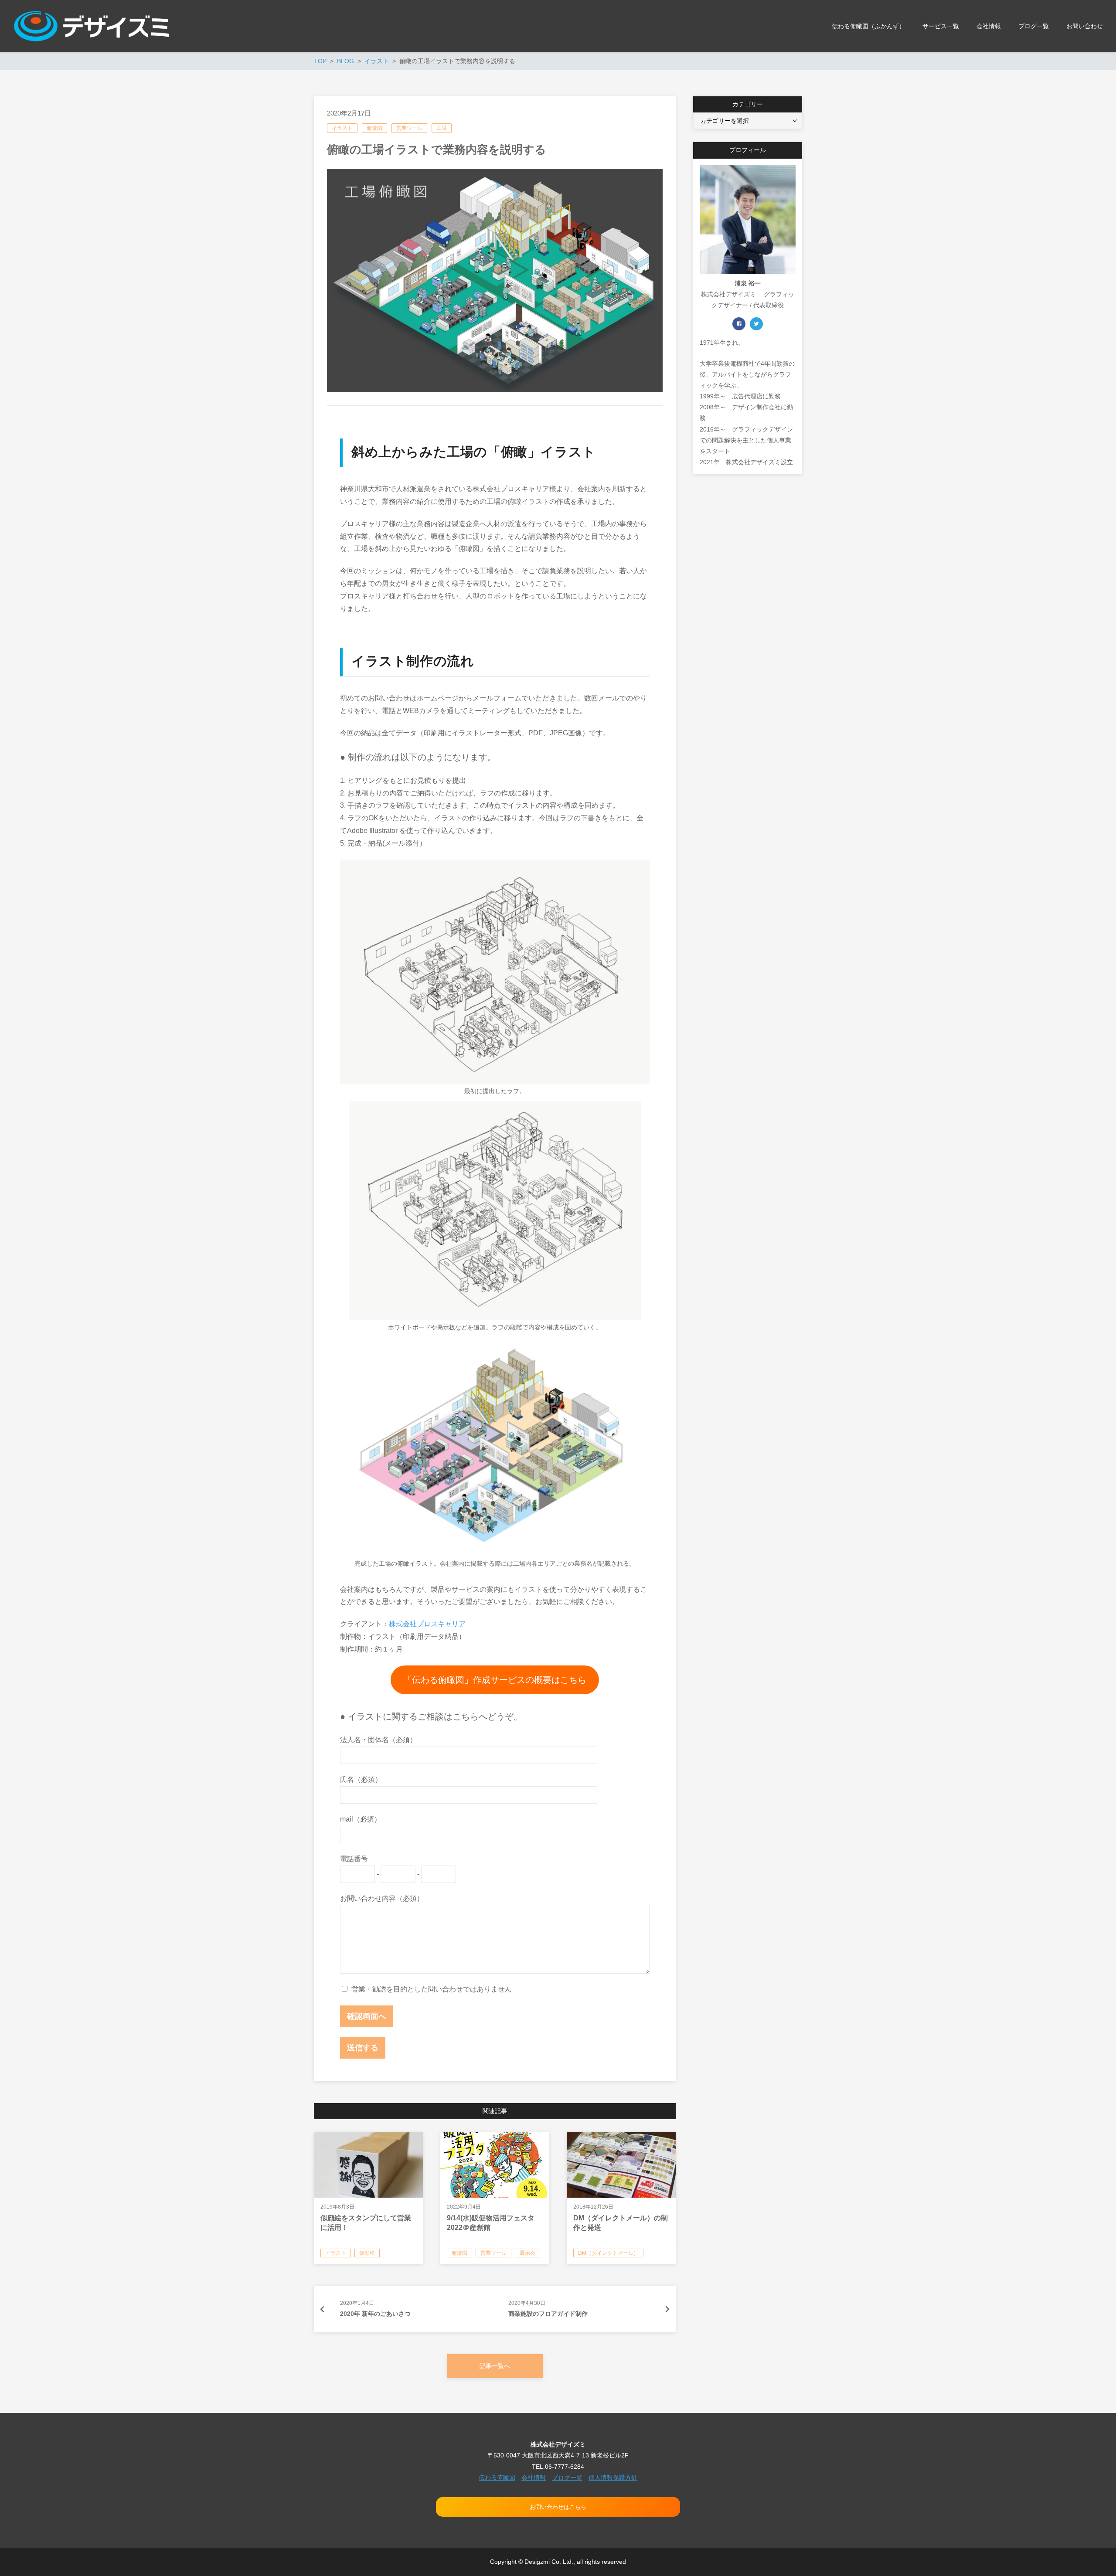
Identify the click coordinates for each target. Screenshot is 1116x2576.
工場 (442, 128)
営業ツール (409, 128)
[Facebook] (739, 324)
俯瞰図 (374, 128)
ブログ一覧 (567, 2477)
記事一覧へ (495, 2366)
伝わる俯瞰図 (497, 2477)
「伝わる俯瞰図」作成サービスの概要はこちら (495, 1680)
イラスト (342, 128)
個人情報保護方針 (613, 2477)
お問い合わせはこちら (558, 2507)
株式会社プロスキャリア (427, 1624)
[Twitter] (756, 324)
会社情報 (534, 2477)
